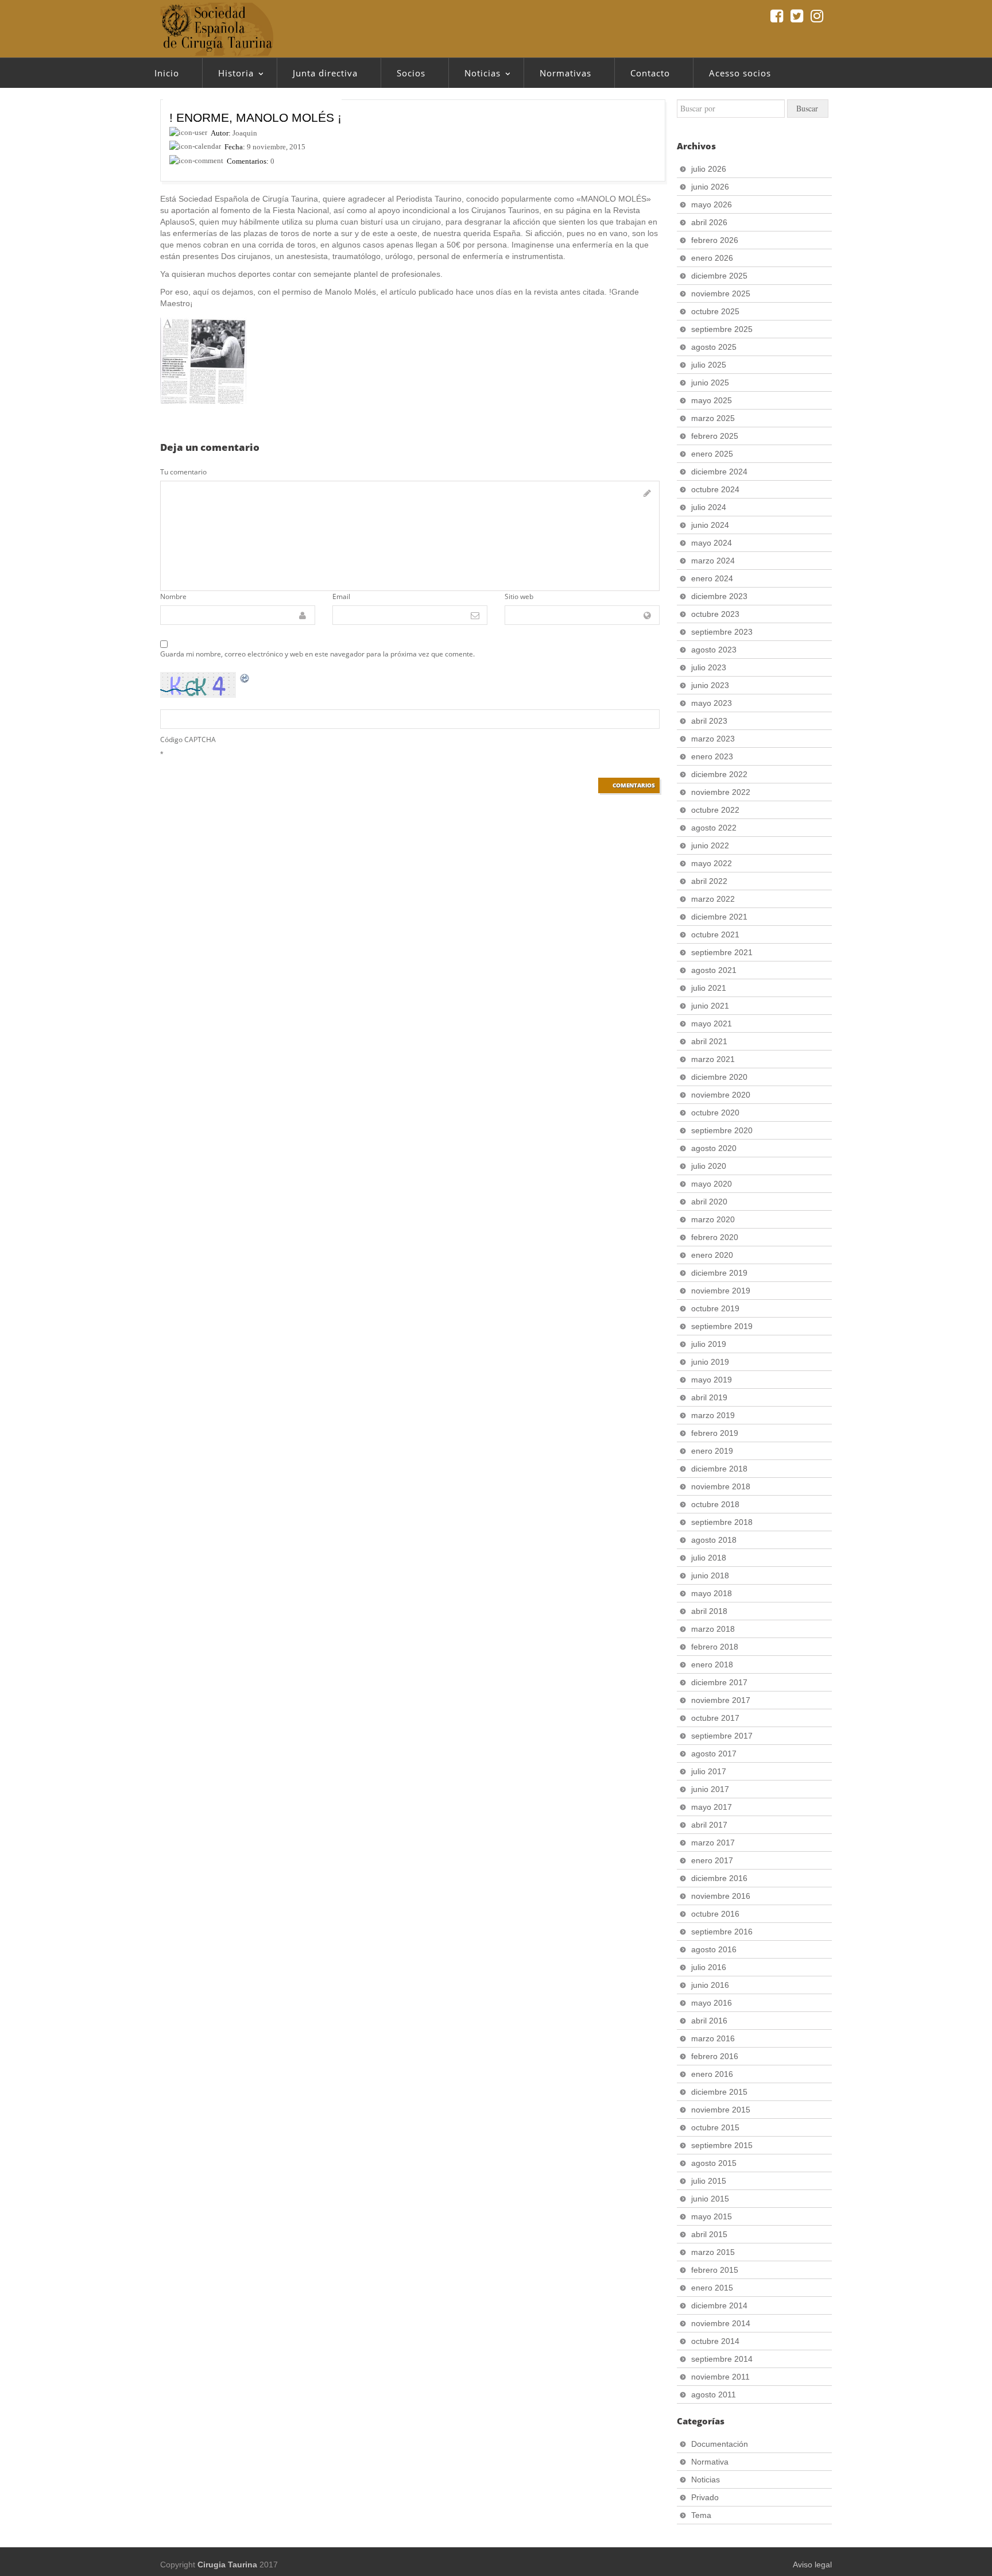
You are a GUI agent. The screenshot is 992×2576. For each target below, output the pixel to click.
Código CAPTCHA (188, 739)
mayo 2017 (712, 1807)
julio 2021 (709, 988)
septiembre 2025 (722, 329)
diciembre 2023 (719, 596)
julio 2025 (709, 365)
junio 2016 (710, 1985)
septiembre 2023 (722, 632)
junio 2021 (710, 1006)
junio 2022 (710, 845)
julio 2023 (709, 667)
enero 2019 (712, 1451)
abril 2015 (709, 2234)
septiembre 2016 (722, 1932)
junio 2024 (710, 525)
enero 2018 (712, 1664)
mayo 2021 (712, 1024)
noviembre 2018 (721, 1486)
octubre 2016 (715, 1914)
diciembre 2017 (719, 1682)
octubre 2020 (715, 1113)
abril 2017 (709, 1825)
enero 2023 (712, 756)
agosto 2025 (714, 347)
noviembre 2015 (721, 2110)
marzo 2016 (713, 2038)
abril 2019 (709, 1397)
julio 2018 (709, 1558)
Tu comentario (183, 472)
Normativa (710, 2462)
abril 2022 (709, 881)
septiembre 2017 (722, 1736)
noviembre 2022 (721, 792)
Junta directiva (325, 73)
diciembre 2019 (719, 1273)
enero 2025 (712, 454)
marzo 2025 (713, 418)
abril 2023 (709, 721)
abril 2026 (709, 222)
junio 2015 (710, 2199)
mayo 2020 (712, 1184)
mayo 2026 (712, 204)
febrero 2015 (715, 2270)
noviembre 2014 (721, 2323)
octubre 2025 (715, 311)
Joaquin (245, 133)
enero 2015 (712, 2288)
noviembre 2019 (721, 1291)
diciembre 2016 (719, 1878)
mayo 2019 (712, 1380)
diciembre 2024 (719, 472)
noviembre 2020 (721, 1095)
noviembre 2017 (721, 1700)
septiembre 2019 (722, 1326)
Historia (228, 76)
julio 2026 (709, 169)
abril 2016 (709, 2021)
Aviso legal (812, 2565)
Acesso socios (740, 73)
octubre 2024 (715, 489)
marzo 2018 (713, 1629)
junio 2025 (710, 383)
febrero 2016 (715, 2056)
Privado (705, 2497)
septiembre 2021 (722, 952)
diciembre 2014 (719, 2305)
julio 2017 (709, 1771)
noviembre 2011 (720, 2377)
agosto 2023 (714, 650)
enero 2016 (712, 2074)
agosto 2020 (714, 1148)
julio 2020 (709, 1166)
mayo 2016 (712, 2003)
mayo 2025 (712, 400)
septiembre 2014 (722, 2359)
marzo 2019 (713, 1415)
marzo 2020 (713, 1219)
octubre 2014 (715, 2341)
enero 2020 (712, 1255)
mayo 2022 (712, 863)
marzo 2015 (713, 2252)
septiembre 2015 (722, 2145)
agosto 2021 (714, 970)
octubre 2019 (715, 1308)
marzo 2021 (713, 1059)
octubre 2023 (715, 614)
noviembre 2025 (721, 293)
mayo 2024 (712, 543)
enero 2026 (712, 258)
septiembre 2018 (722, 1522)
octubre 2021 (715, 934)
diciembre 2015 (719, 2092)
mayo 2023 (712, 703)
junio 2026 (710, 187)
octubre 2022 (715, 810)
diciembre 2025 (719, 276)
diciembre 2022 (719, 774)
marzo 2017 (713, 1843)
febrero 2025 (715, 436)
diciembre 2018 (719, 1469)
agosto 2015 (714, 2163)
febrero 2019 (715, 1433)
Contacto (650, 73)
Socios (411, 73)
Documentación (720, 2444)
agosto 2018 (714, 1540)
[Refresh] (245, 678)
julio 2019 (709, 1344)
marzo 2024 (713, 561)
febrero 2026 (715, 240)
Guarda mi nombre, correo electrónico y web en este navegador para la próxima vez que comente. (317, 654)
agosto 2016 (714, 1949)
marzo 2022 (713, 899)
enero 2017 (712, 1860)
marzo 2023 (713, 739)
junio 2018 (710, 1575)
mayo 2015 (712, 2216)
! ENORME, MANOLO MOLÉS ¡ (255, 117)
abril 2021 (709, 1041)
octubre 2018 (715, 1504)
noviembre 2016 (721, 1896)
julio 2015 (709, 2181)
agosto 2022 (714, 828)
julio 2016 (709, 1967)
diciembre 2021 (719, 917)
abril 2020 (709, 1202)
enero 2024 (712, 578)
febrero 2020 (715, 1237)
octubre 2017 (715, 1718)
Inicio (167, 73)
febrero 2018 (715, 1647)
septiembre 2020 (722, 1130)
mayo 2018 (712, 1593)
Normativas (565, 73)
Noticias (474, 76)
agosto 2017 (714, 1754)
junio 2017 (710, 1789)
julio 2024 (709, 507)
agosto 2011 (714, 2395)
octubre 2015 (715, 2127)
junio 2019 (710, 1362)
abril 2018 (709, 1611)
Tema (701, 2515)
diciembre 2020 (719, 1077)
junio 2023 (710, 685)
